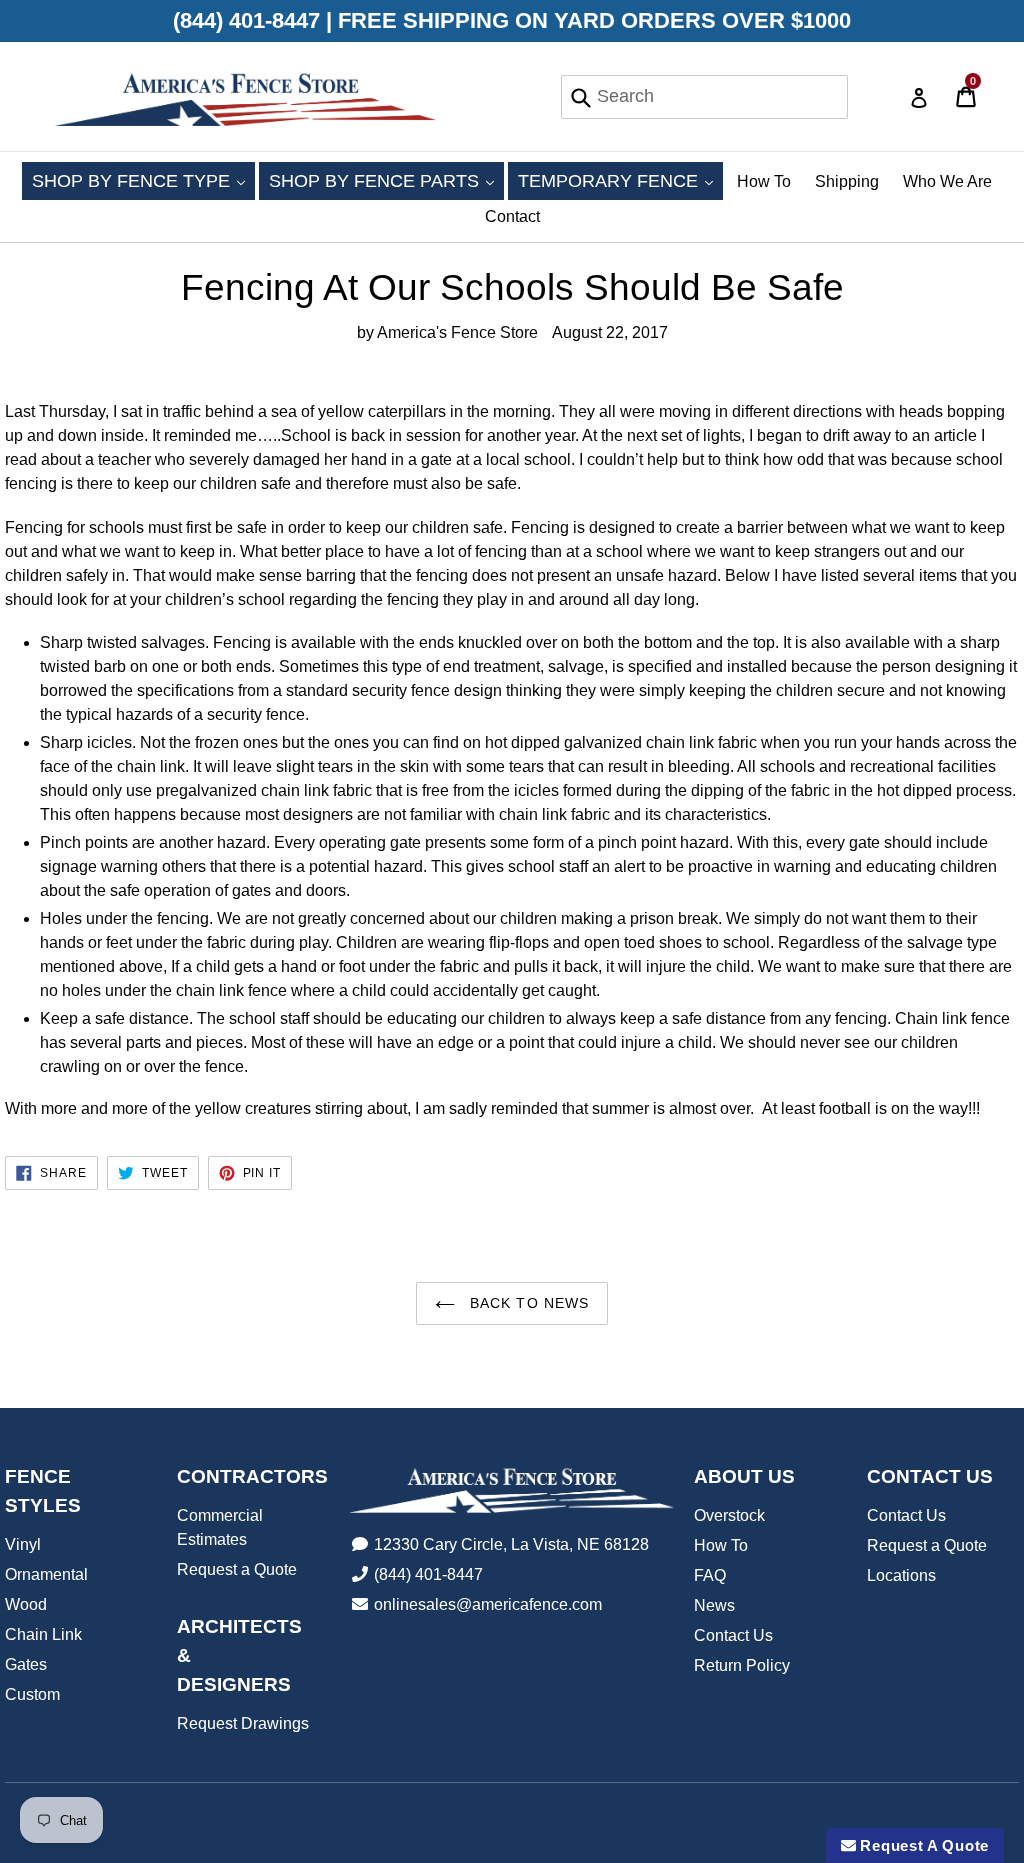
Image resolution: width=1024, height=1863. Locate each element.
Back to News (527, 1303)
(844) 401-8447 (428, 1574)
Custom (32, 1694)
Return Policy (742, 1665)
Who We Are (947, 181)
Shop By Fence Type (143, 180)
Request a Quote (237, 1569)
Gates (26, 1664)
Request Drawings (243, 1723)
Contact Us (733, 1635)
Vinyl (23, 1544)
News (714, 1605)
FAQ (710, 1575)
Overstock (729, 1515)
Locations (901, 1575)
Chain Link (43, 1634)
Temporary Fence (620, 180)
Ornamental (46, 1574)
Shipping (847, 181)
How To (764, 181)
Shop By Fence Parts (386, 180)
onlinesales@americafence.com (488, 1604)
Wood (26, 1604)
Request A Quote (922, 1845)
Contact (512, 216)
